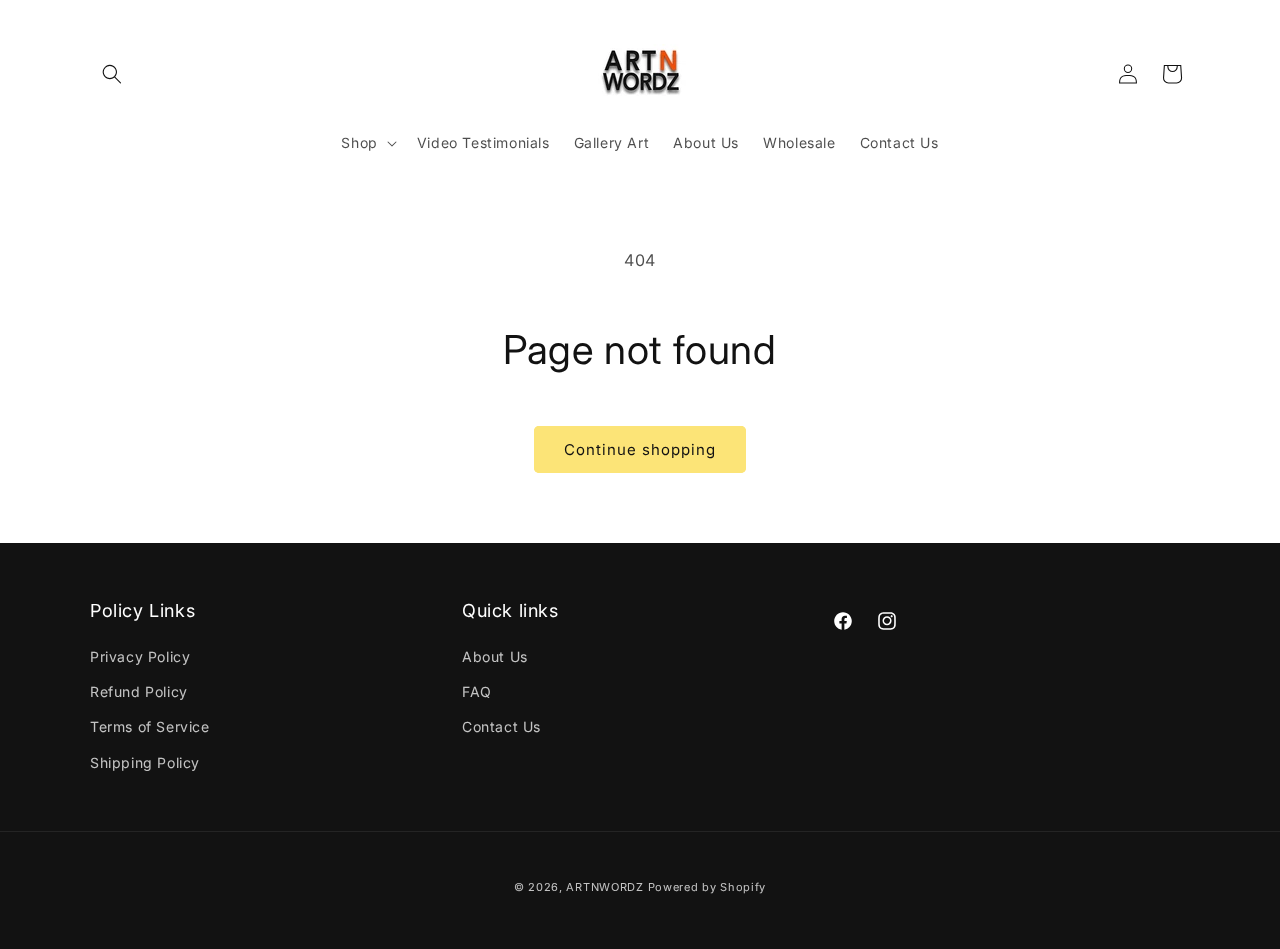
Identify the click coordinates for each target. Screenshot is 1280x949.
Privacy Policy (140, 657)
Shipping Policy (145, 762)
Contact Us (501, 727)
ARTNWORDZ (604, 887)
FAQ (477, 692)
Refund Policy (139, 692)
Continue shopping (640, 449)
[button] (112, 74)
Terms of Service (150, 727)
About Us (495, 657)
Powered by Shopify (707, 887)
